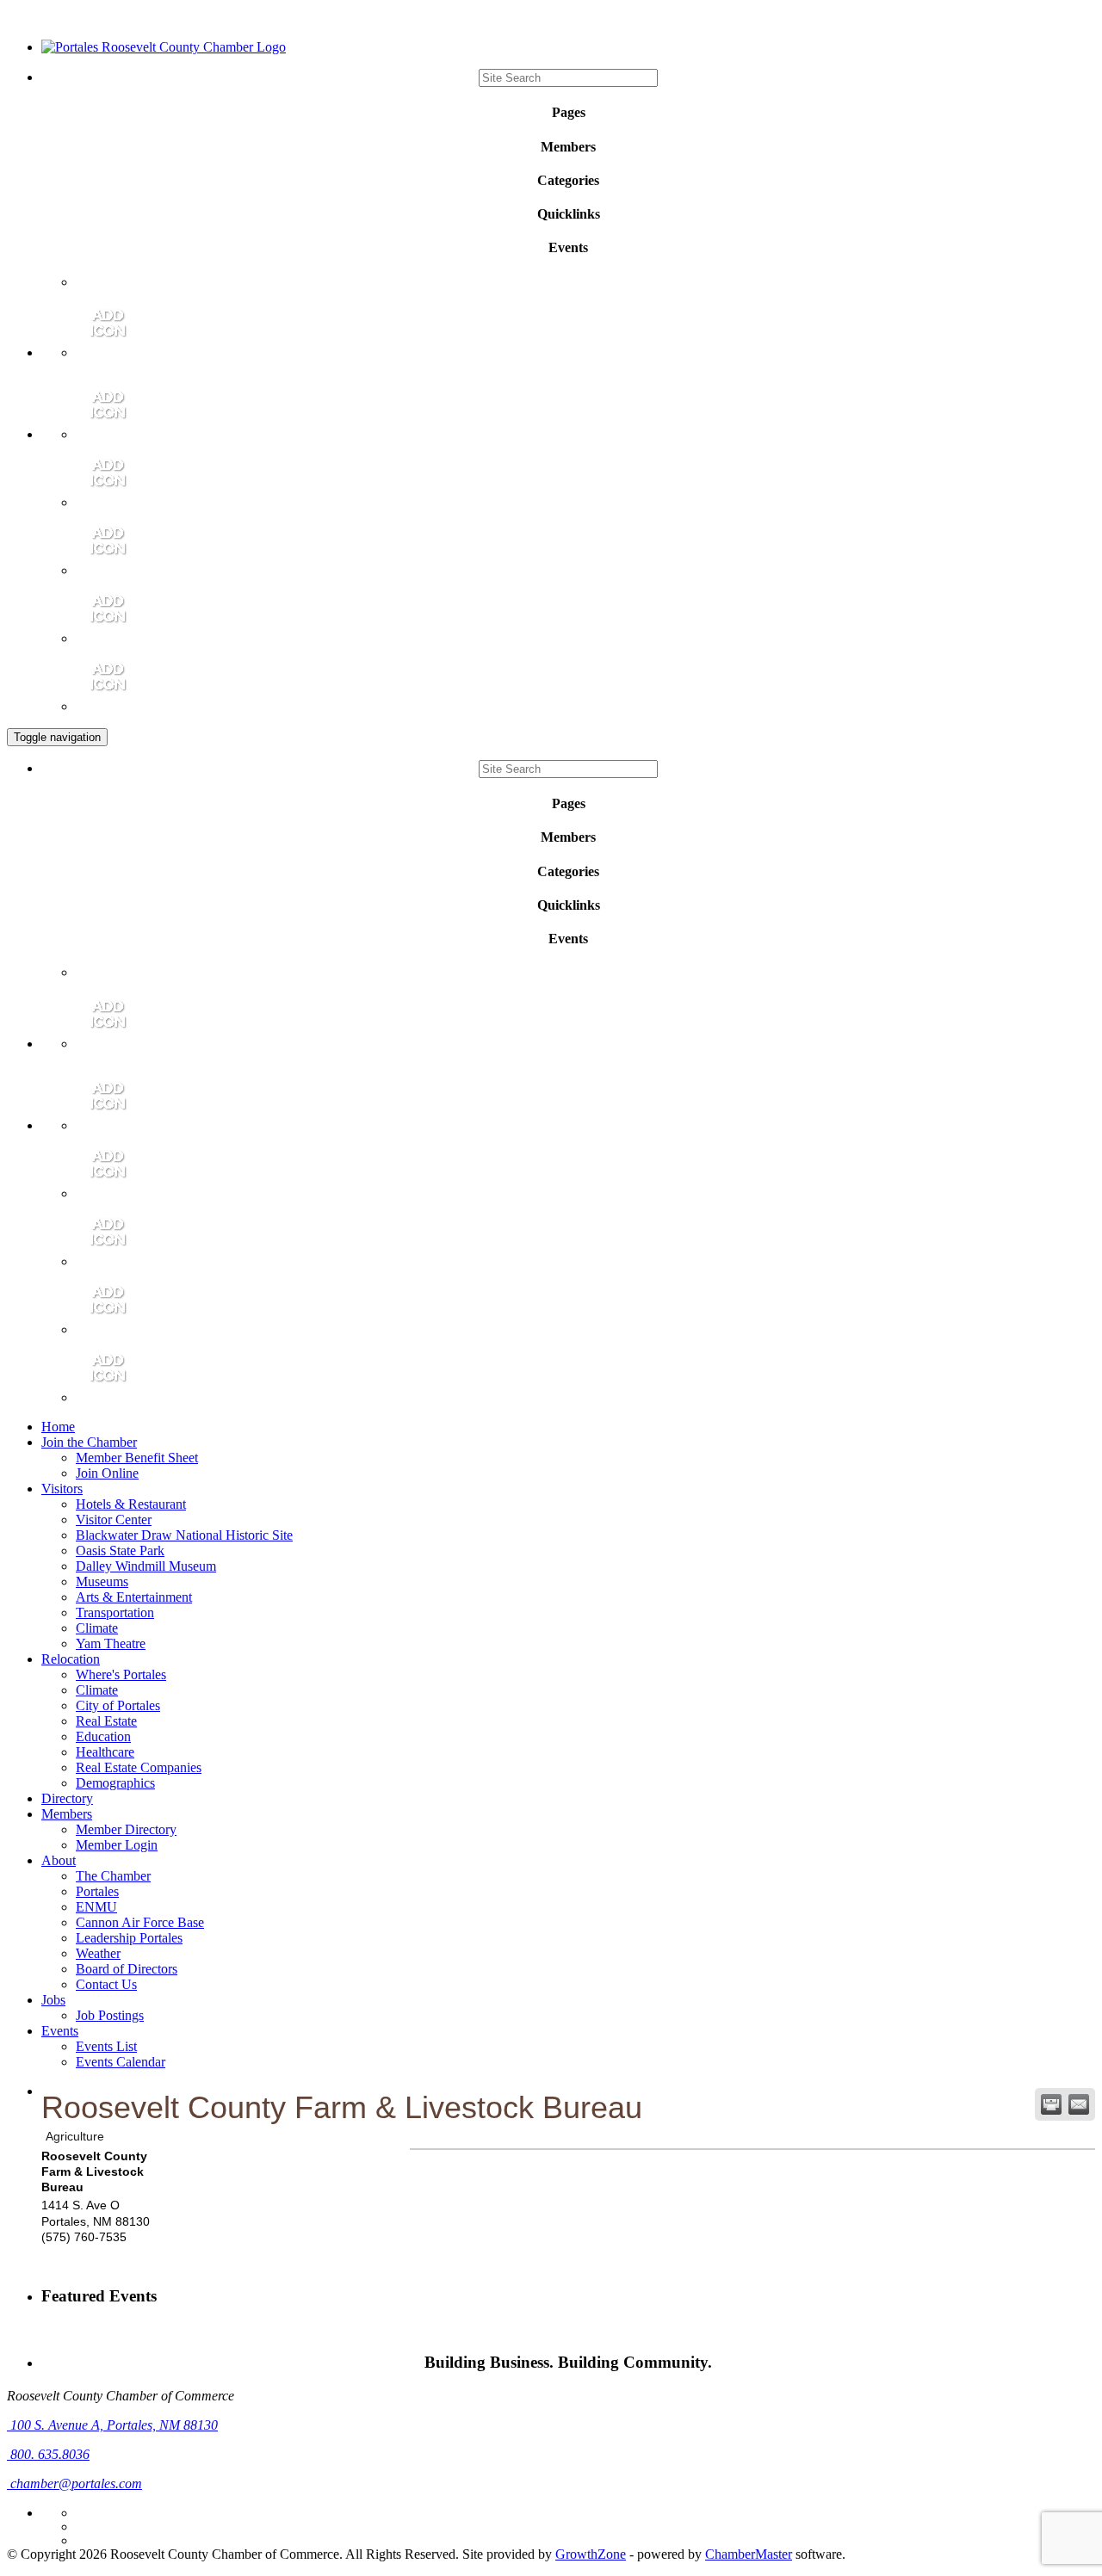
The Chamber (113, 1876)
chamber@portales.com (74, 2483)
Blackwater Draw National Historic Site (184, 1535)
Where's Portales (121, 1674)
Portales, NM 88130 (114, 2425)
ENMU (96, 1907)
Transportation (115, 1612)
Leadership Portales (129, 1938)
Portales (97, 1891)
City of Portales (118, 1705)
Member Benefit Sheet (137, 1458)
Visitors (62, 1489)
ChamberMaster (749, 2554)
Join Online (107, 1473)
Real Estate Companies (139, 1767)
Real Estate (106, 1721)
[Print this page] (1051, 2104)
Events (60, 2031)
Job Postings (110, 2015)
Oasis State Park (120, 1551)
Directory (67, 1798)
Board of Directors (127, 1969)
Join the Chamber (89, 1442)
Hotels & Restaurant (131, 1504)
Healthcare (105, 1752)
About (59, 1860)
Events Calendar (121, 2062)
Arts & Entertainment (134, 1597)
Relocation (71, 1659)
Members (67, 1814)
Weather (98, 1953)
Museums (102, 1581)
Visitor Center (114, 1520)
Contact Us (106, 1984)
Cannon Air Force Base (140, 1922)
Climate (97, 1628)
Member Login (117, 1845)
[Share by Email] (1079, 2104)
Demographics (115, 1783)
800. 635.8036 (48, 2454)
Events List (106, 2046)
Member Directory (126, 1829)
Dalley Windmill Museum (146, 1566)
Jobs (53, 2000)
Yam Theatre (111, 1643)
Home (58, 1427)
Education (103, 1736)
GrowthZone (591, 2554)
